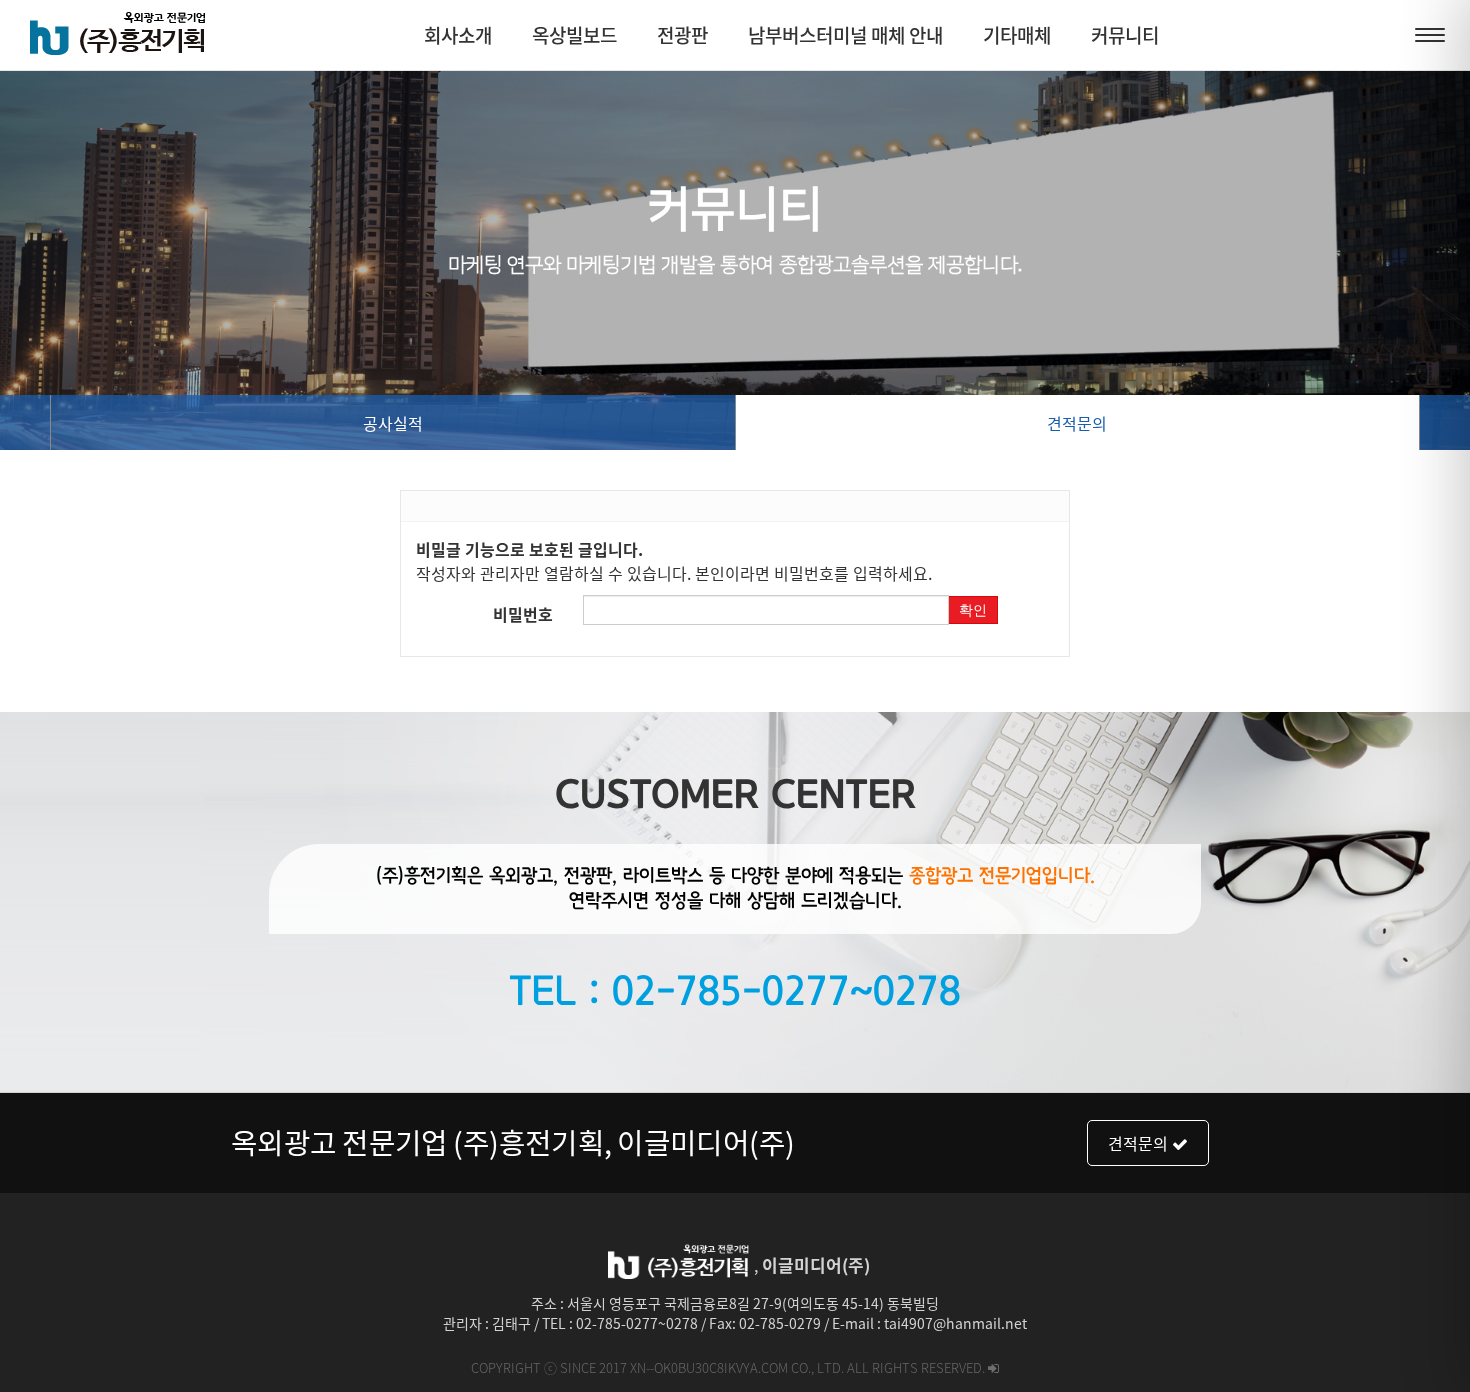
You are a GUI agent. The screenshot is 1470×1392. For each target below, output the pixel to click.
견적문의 (1077, 423)
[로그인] (993, 1367)
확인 (973, 610)
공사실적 (393, 423)
